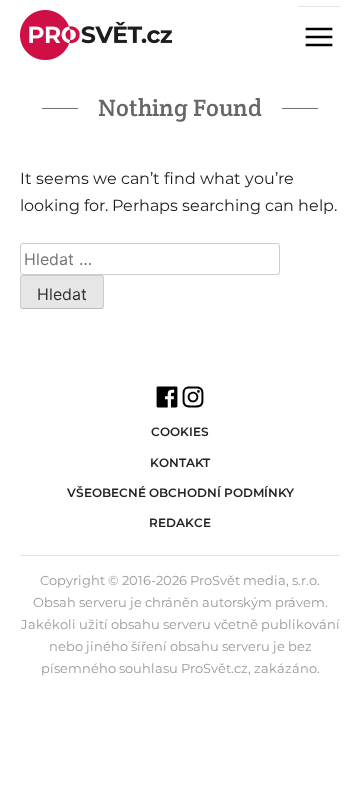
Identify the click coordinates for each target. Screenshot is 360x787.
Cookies (180, 431)
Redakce (180, 522)
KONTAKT (180, 462)
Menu (327, 39)
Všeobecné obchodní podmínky (180, 492)
